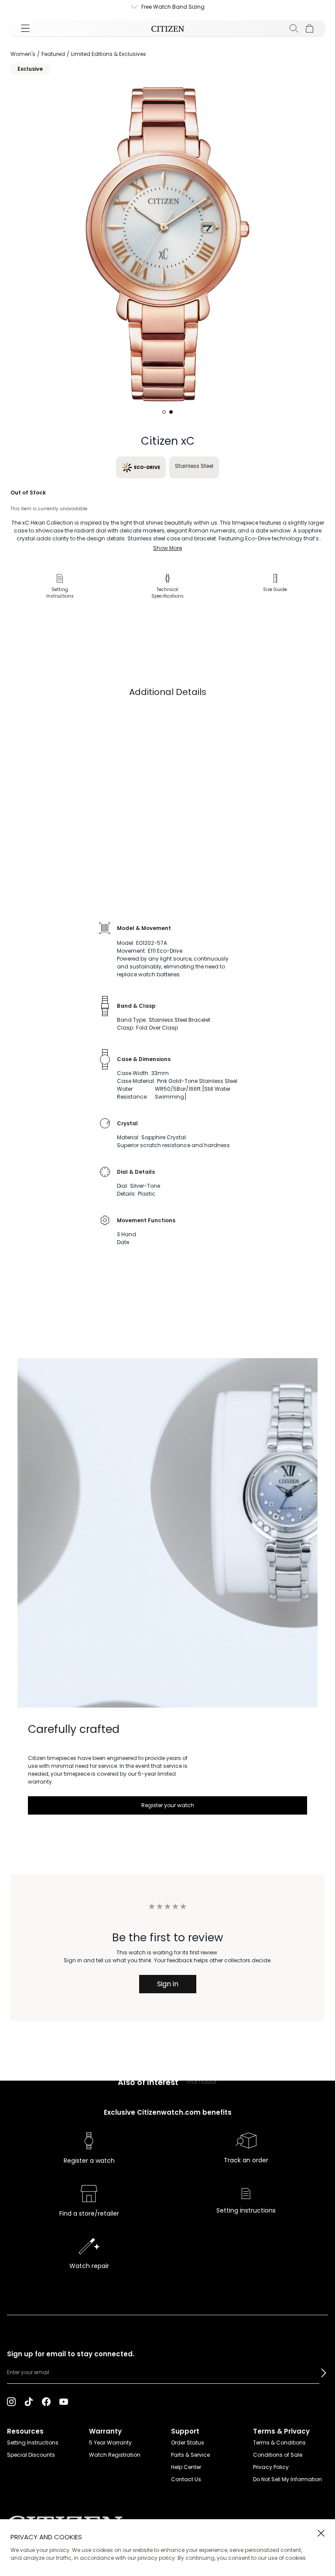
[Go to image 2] (171, 412)
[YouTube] (64, 2401)
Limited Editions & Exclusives (109, 54)
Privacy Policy (271, 2467)
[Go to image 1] (164, 412)
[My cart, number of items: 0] (310, 28)
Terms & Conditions (279, 2443)
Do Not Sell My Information (287, 2479)
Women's (23, 54)
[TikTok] (29, 2401)
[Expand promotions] (126, 7)
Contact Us (186, 2479)
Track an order (246, 2160)
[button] (324, 2373)
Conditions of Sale (278, 2455)
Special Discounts (31, 2455)
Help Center (186, 2467)
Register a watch (89, 2161)
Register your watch (168, 1805)
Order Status (188, 2443)
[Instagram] (11, 2401)
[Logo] (168, 28)
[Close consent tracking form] (321, 2533)
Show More (167, 548)
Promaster (202, 2082)
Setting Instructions (33, 2443)
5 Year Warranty (110, 2443)
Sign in (168, 1984)
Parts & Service (190, 2455)
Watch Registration (115, 2455)
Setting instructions (246, 2210)
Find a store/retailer (89, 2213)
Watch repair (89, 2266)
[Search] (294, 28)
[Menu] (25, 28)
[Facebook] (46, 2401)
